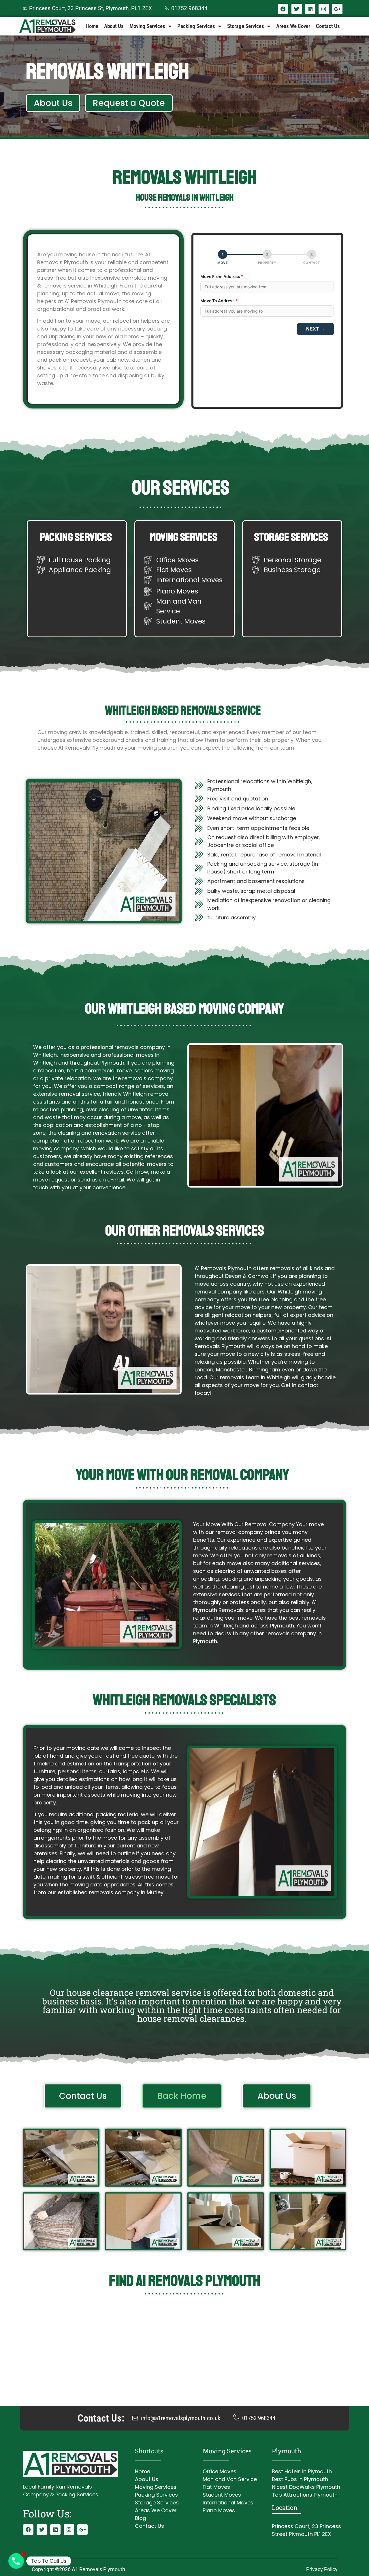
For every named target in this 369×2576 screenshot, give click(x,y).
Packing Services (196, 26)
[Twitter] (297, 9)
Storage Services (246, 26)
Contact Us (328, 26)
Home (92, 26)
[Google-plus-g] (337, 9)
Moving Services (147, 26)
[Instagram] (324, 9)
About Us (114, 26)
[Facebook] (283, 9)
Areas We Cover (293, 26)
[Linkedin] (310, 9)
